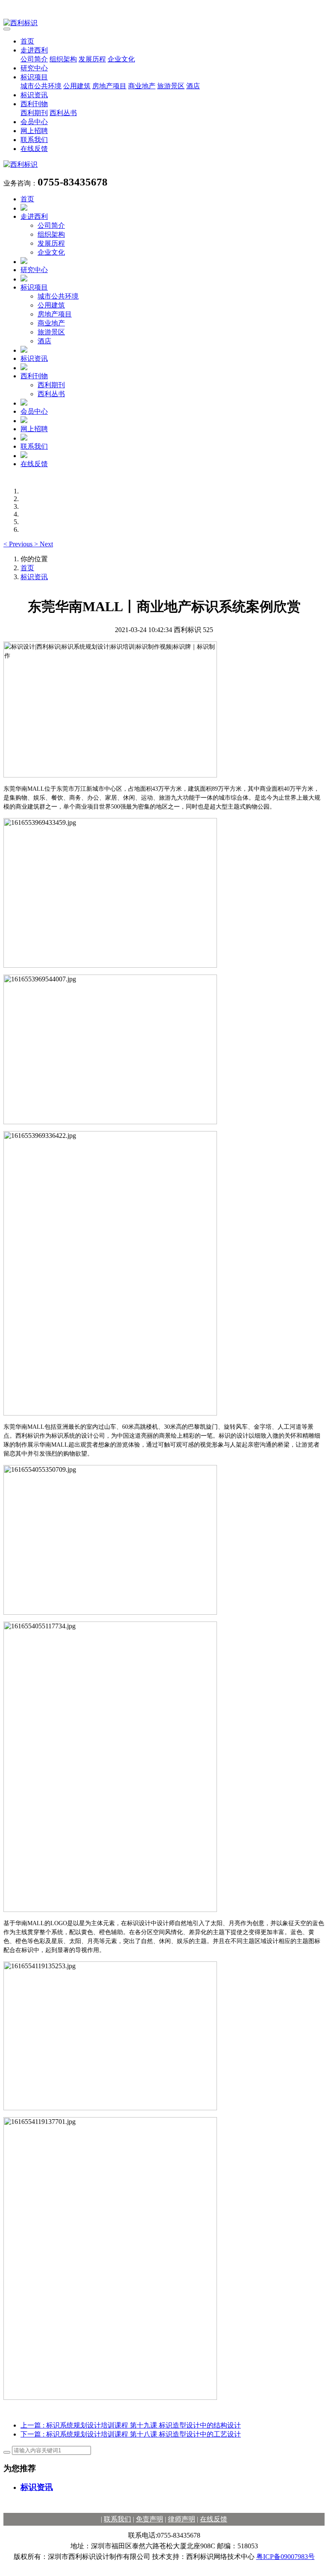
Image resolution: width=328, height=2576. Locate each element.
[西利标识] (164, 23)
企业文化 (121, 59)
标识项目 (34, 77)
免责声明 (149, 2519)
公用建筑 (77, 86)
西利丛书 (63, 113)
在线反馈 (34, 149)
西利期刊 (34, 113)
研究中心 (34, 68)
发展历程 (92, 59)
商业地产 (142, 86)
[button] (19, 544)
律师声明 (182, 2519)
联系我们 (34, 140)
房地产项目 (109, 86)
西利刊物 (34, 104)
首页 (27, 41)
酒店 (193, 86)
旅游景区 (171, 86)
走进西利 (34, 50)
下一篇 (131, 2434)
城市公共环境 (41, 86)
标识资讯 (34, 95)
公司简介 (34, 59)
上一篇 (131, 2425)
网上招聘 (34, 131)
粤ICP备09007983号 (286, 2557)
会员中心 (34, 122)
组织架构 (63, 59)
